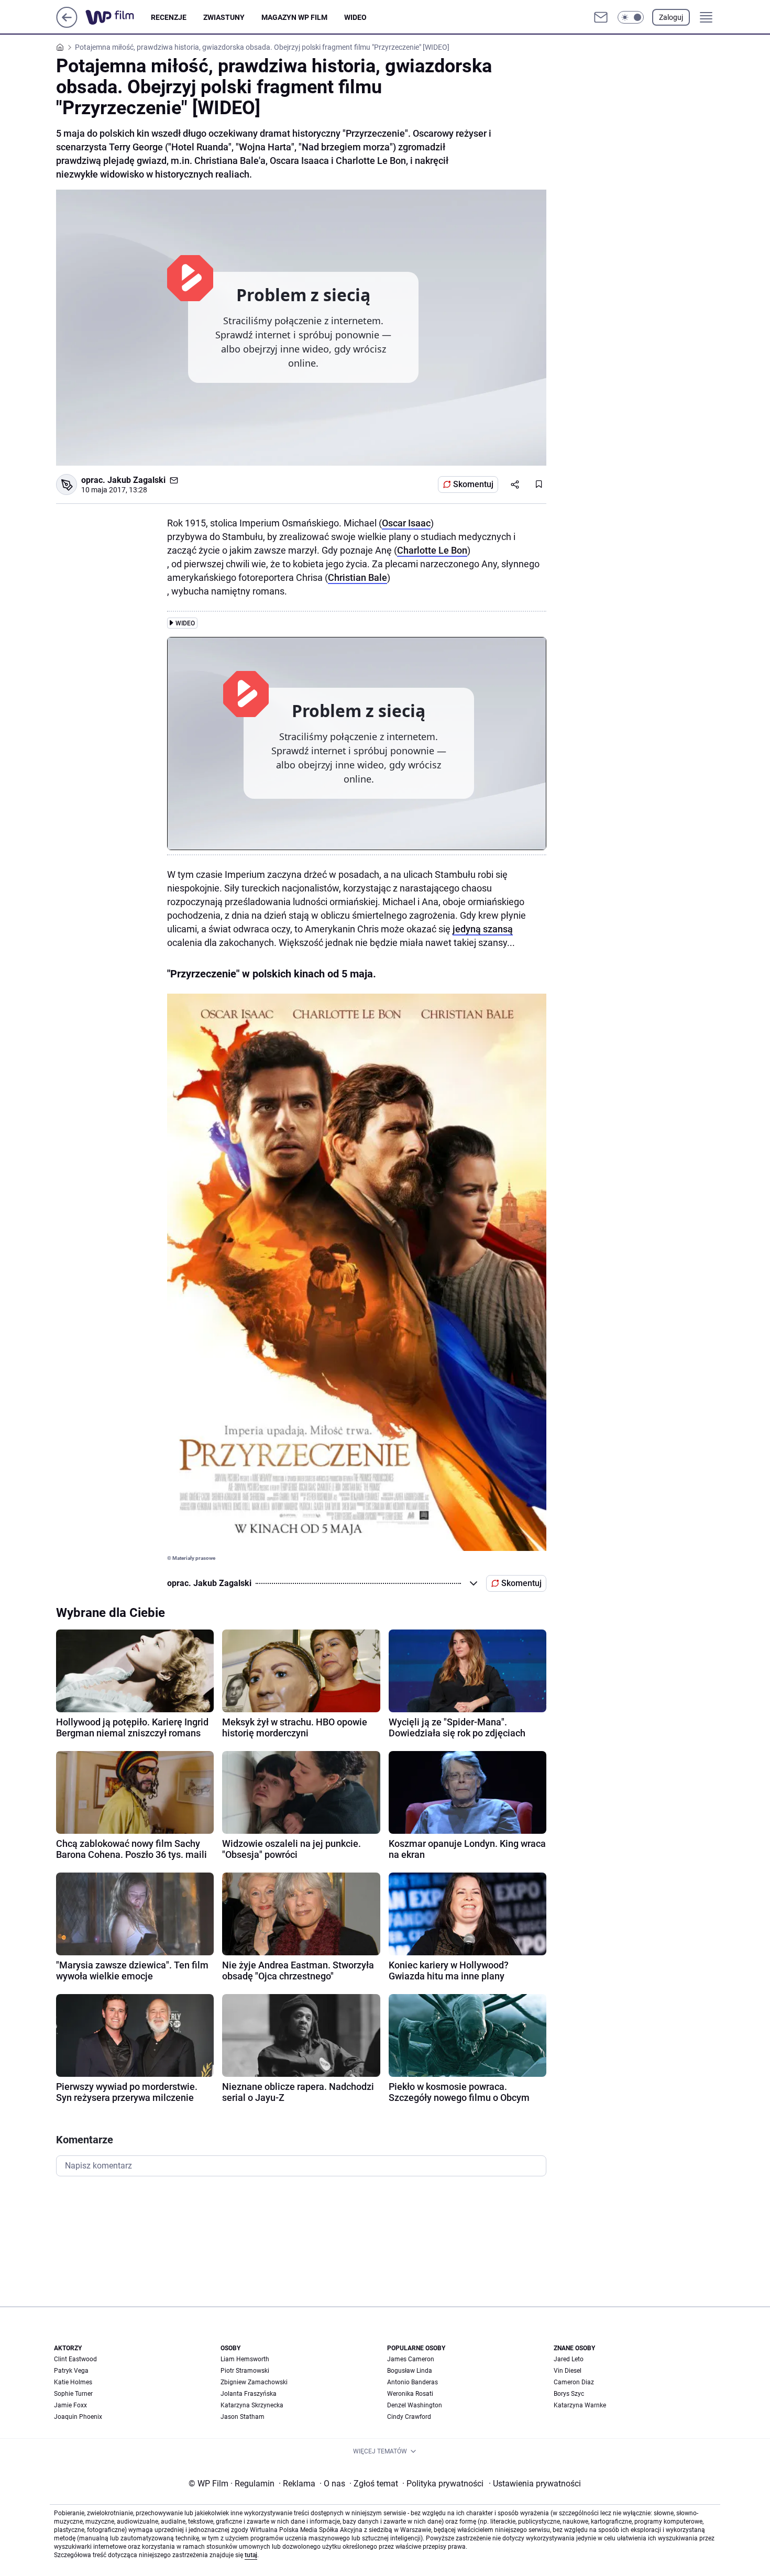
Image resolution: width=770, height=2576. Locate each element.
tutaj (251, 2555)
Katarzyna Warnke (580, 2405)
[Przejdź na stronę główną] (67, 25)
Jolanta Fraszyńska (249, 2394)
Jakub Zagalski (136, 480)
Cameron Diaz (574, 2382)
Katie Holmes (73, 2382)
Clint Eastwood (75, 2359)
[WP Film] (118, 17)
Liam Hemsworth (245, 2359)
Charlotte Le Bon (432, 550)
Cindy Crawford (409, 2417)
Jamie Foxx (70, 2405)
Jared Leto (569, 2359)
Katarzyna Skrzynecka (252, 2405)
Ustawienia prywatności (535, 2484)
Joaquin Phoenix (78, 2417)
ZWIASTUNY (224, 17)
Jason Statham (243, 2417)
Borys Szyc (569, 2394)
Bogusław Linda (410, 2371)
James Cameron (411, 2359)
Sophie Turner (73, 2394)
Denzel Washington (415, 2405)
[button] (631, 17)
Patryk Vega (71, 2371)
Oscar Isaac (406, 523)
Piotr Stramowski (245, 2371)
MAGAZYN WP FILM (294, 17)
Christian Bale (357, 577)
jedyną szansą (483, 929)
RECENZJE (169, 17)
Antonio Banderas (412, 2382)
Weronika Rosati (410, 2394)
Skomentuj (473, 484)
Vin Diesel (568, 2371)
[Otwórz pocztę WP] (601, 17)
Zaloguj (671, 17)
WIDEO (355, 17)
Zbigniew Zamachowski (254, 2382)
